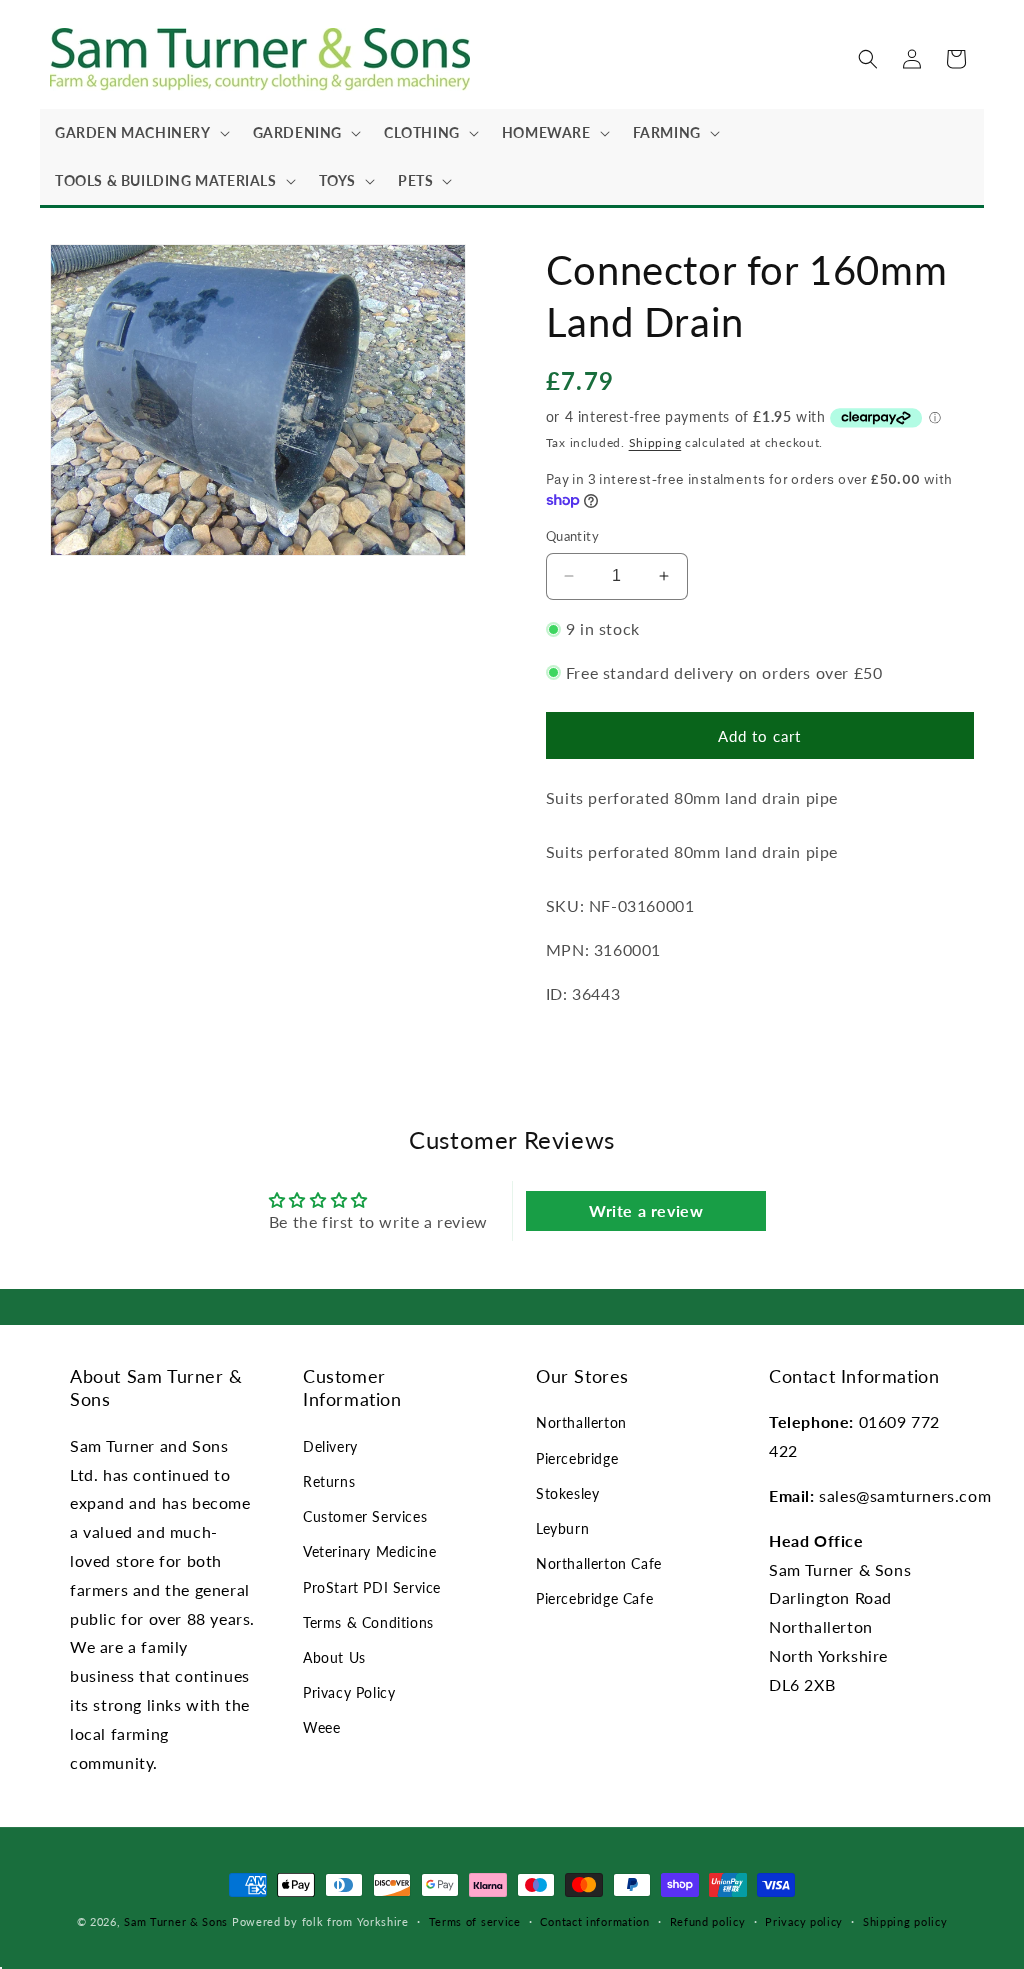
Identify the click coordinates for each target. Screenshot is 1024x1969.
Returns (329, 1481)
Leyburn (562, 1528)
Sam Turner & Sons (176, 1921)
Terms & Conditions (368, 1622)
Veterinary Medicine (369, 1551)
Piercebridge (577, 1458)
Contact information (594, 1921)
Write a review (646, 1210)
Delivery (330, 1446)
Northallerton (581, 1422)
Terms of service (475, 1921)
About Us (334, 1657)
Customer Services (365, 1516)
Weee (321, 1727)
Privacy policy (804, 1921)
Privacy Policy (349, 1692)
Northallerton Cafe (599, 1563)
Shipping (655, 442)
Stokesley (567, 1493)
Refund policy (708, 1921)
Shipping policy (905, 1921)
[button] (139, 133)
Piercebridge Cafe (594, 1598)
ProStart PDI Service (372, 1587)
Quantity (572, 536)
